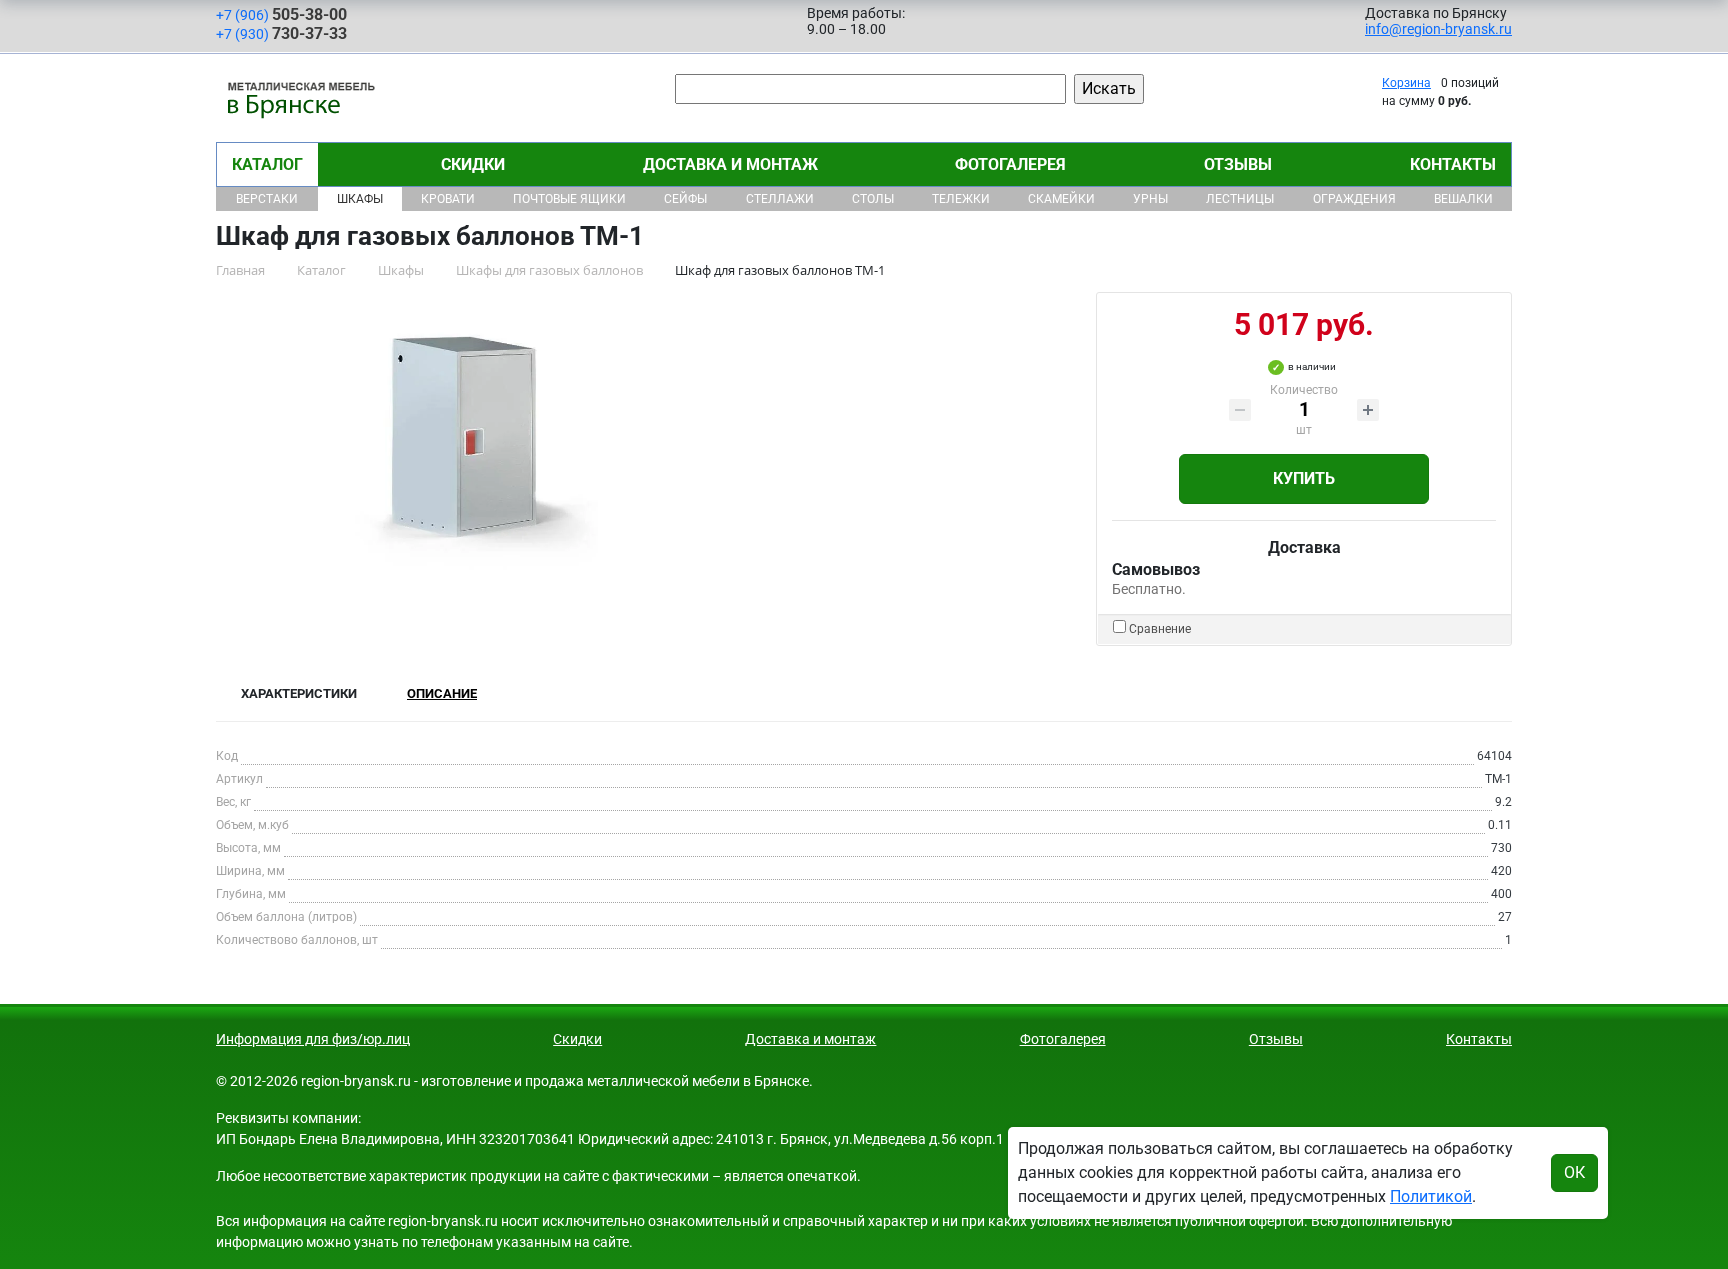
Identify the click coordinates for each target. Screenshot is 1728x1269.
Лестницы (1240, 199)
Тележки (961, 199)
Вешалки (1463, 199)
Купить (1304, 478)
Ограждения (1354, 199)
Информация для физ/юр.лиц (313, 1039)
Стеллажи (780, 199)
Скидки (473, 164)
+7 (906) (281, 14)
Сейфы (685, 199)
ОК (1574, 1172)
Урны (1150, 199)
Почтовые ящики (569, 199)
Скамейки (1061, 199)
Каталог (267, 164)
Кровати (448, 199)
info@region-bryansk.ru (1438, 29)
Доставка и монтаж (730, 164)
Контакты (1453, 164)
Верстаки (267, 199)
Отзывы (1238, 164)
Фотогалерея (1010, 164)
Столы (873, 199)
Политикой (1431, 1196)
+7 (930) (281, 33)
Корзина (1406, 83)
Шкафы (360, 199)
